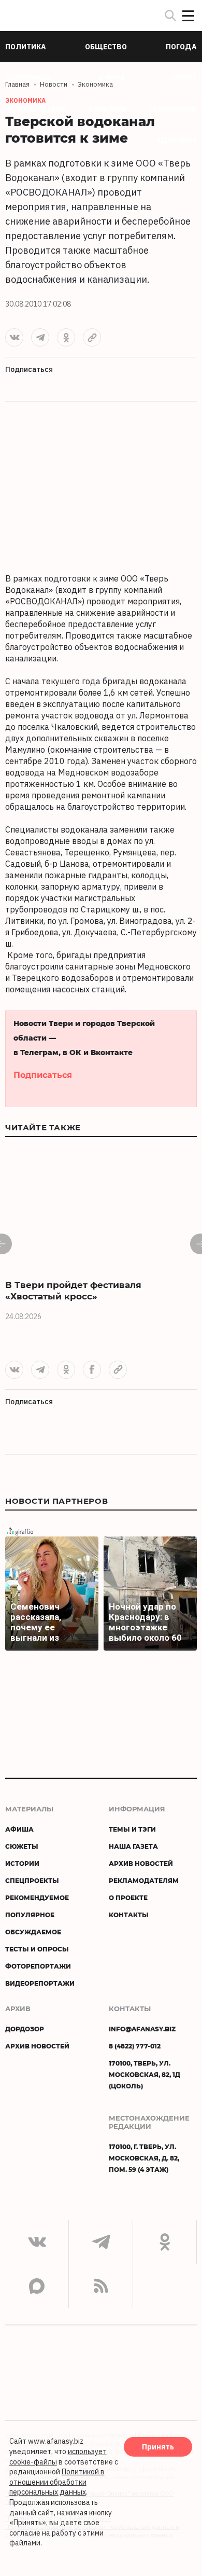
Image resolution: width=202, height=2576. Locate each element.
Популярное (30, 1915)
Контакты (129, 1915)
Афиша (19, 1829)
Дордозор (25, 2029)
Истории (22, 1863)
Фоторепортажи (38, 1966)
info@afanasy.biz (142, 2029)
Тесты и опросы (37, 1949)
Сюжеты (22, 1846)
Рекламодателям (144, 1880)
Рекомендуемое (37, 1898)
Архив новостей (141, 1863)
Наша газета (133, 1846)
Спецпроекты (32, 1880)
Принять (158, 2447)
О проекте (128, 1898)
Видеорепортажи (40, 1983)
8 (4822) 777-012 (135, 2046)
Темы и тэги (132, 1829)
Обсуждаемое (33, 1932)
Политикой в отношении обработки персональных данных (57, 2482)
